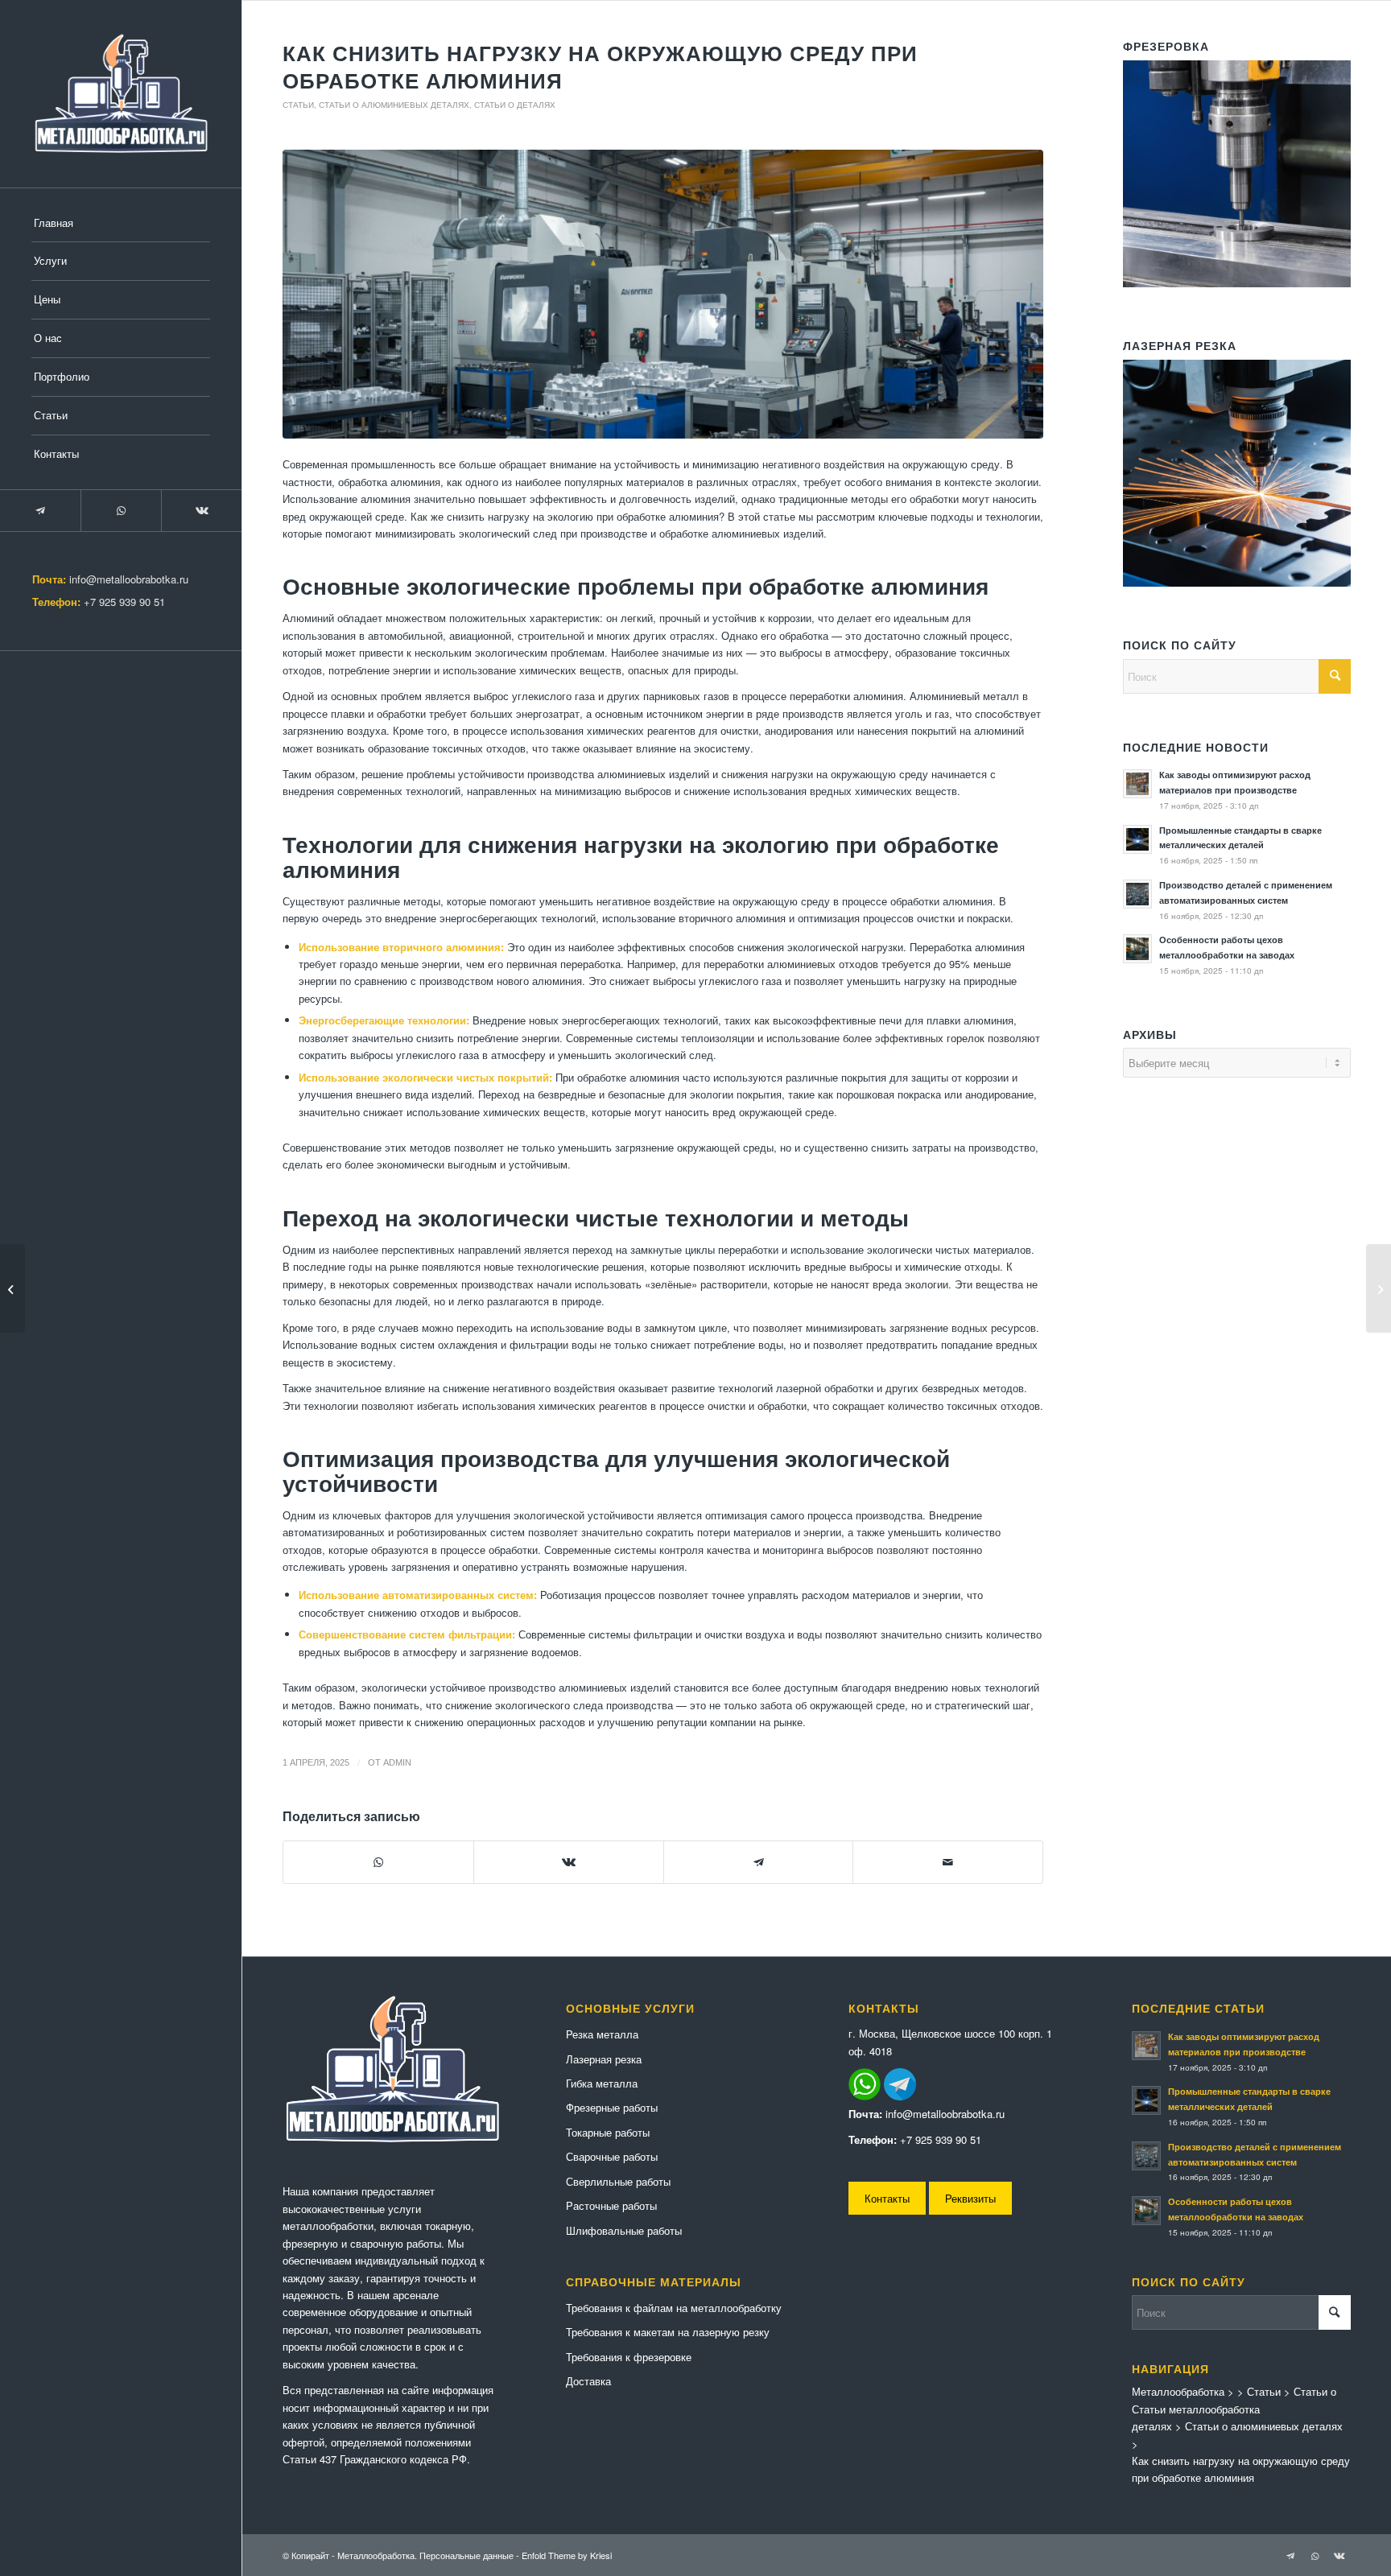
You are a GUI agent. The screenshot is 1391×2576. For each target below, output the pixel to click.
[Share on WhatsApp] (378, 1862)
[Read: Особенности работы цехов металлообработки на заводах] (1137, 949)
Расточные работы (611, 2205)
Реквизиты (970, 2198)
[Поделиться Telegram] (759, 1862)
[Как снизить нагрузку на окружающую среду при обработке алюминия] (663, 294)
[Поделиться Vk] (569, 1862)
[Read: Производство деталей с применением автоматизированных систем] (1137, 894)
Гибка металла (602, 2083)
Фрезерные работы (612, 2107)
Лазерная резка (604, 2059)
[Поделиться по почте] (948, 1862)
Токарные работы (608, 2132)
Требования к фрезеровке (629, 2357)
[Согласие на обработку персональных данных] (121, 94)
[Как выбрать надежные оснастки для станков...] (12, 1288)
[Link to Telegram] (40, 511)
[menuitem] (121, 224)
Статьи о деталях (515, 105)
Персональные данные (466, 2555)
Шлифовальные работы (624, 2230)
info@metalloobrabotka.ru (129, 579)
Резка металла (602, 2034)
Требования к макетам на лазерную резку (668, 2332)
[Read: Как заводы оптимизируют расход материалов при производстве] (1137, 784)
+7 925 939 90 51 (124, 602)
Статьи (298, 105)
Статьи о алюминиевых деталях (394, 105)
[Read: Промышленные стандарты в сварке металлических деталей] (1137, 839)
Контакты (887, 2198)
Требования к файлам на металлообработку (674, 2308)
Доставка (588, 2381)
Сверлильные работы (618, 2181)
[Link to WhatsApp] (121, 511)
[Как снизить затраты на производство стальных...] (1379, 1288)
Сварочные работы (612, 2156)
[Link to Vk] (201, 511)
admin (397, 1762)
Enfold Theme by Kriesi (567, 2555)
